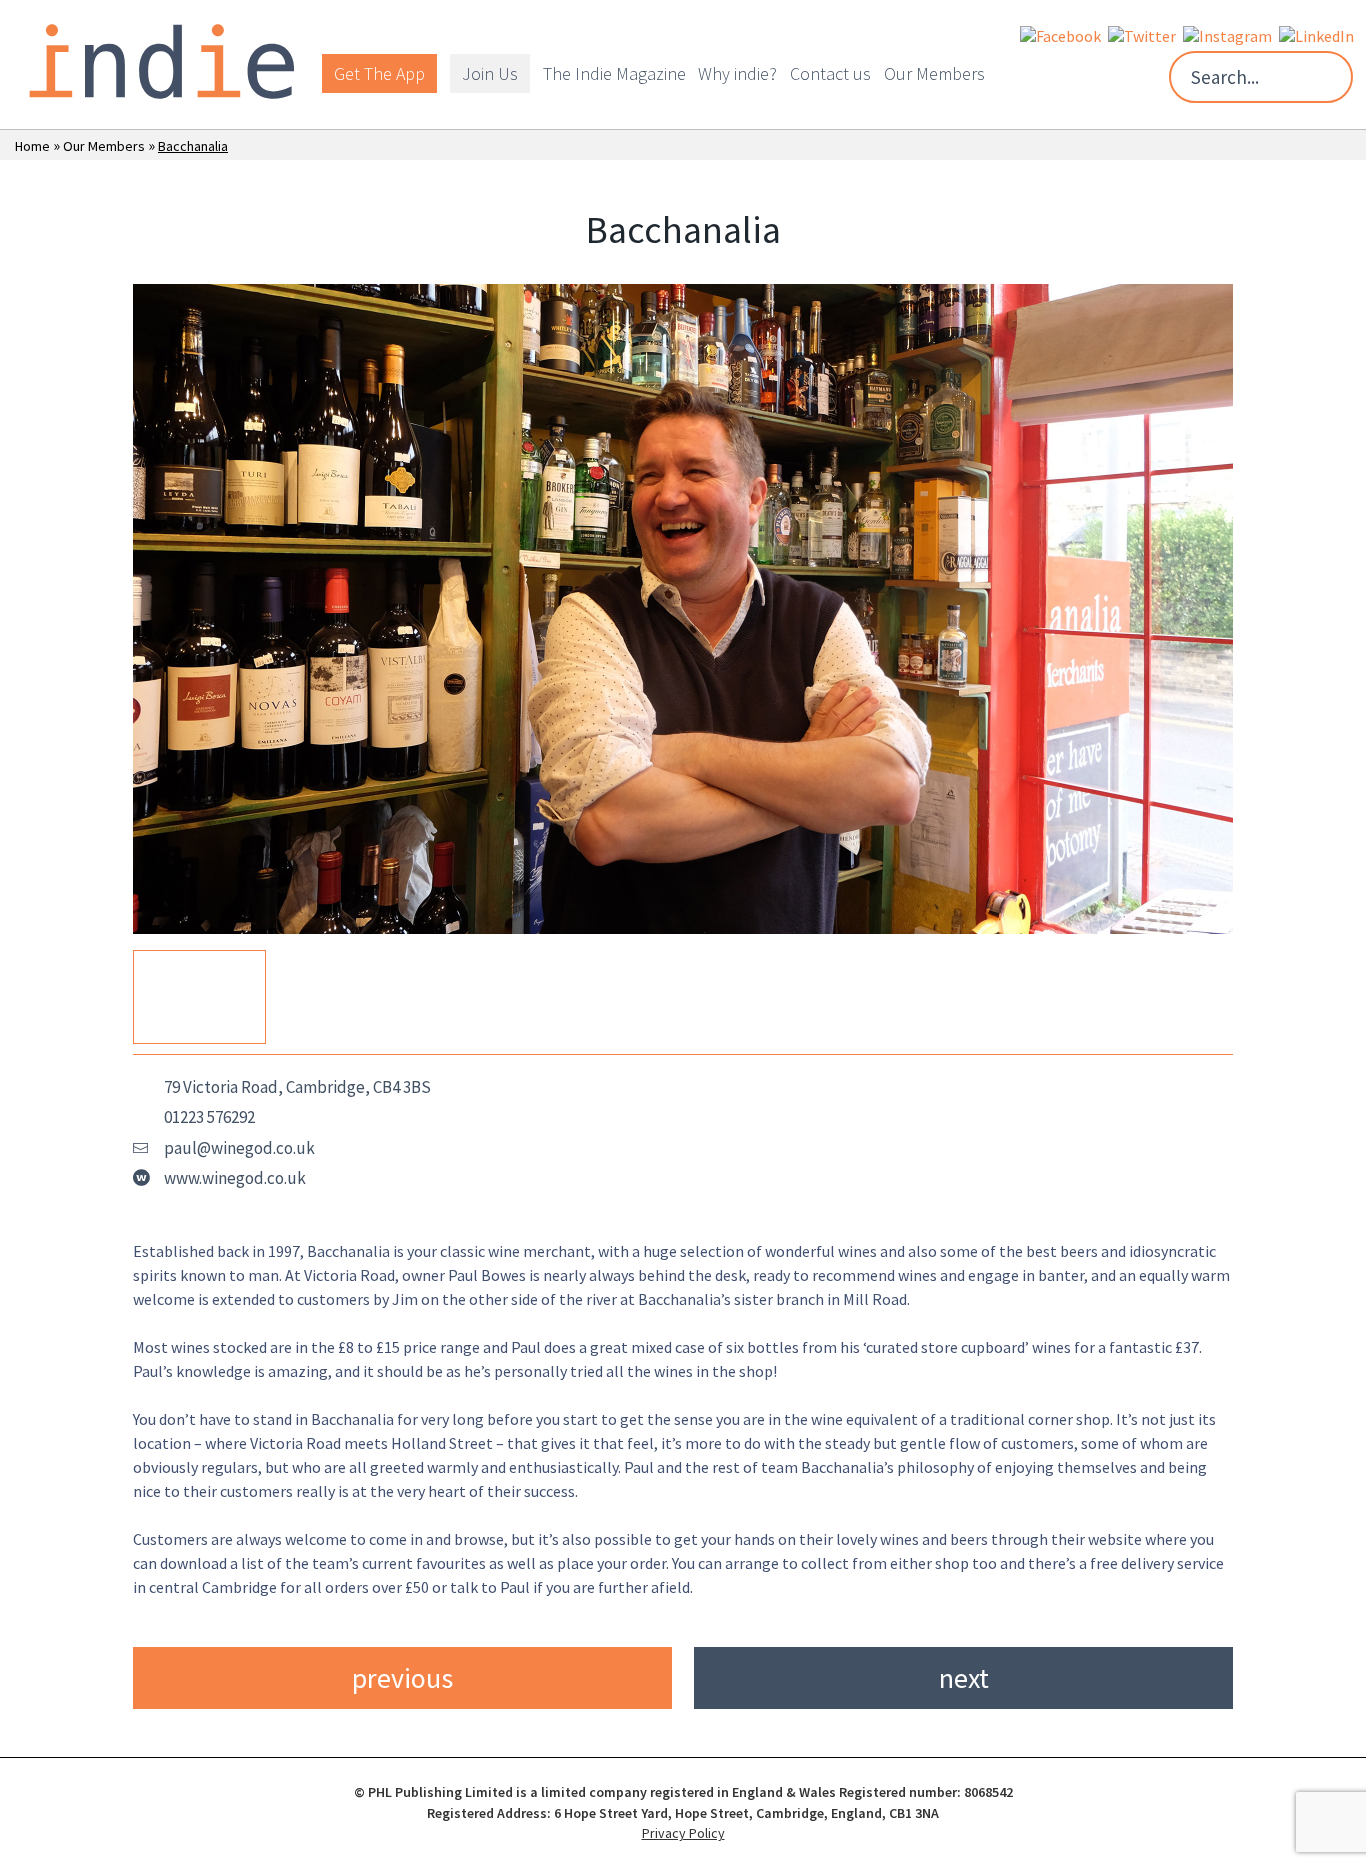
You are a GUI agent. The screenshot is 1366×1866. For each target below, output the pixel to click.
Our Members (934, 73)
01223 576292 (209, 1117)
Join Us (490, 73)
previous (402, 1678)
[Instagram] (1227, 34)
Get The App (379, 73)
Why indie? (737, 73)
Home (32, 146)
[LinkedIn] (1316, 34)
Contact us (830, 73)
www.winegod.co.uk (235, 1178)
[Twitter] (1142, 34)
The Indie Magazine (614, 73)
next (964, 1678)
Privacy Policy (683, 1833)
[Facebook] (1060, 34)
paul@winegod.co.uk (239, 1148)
